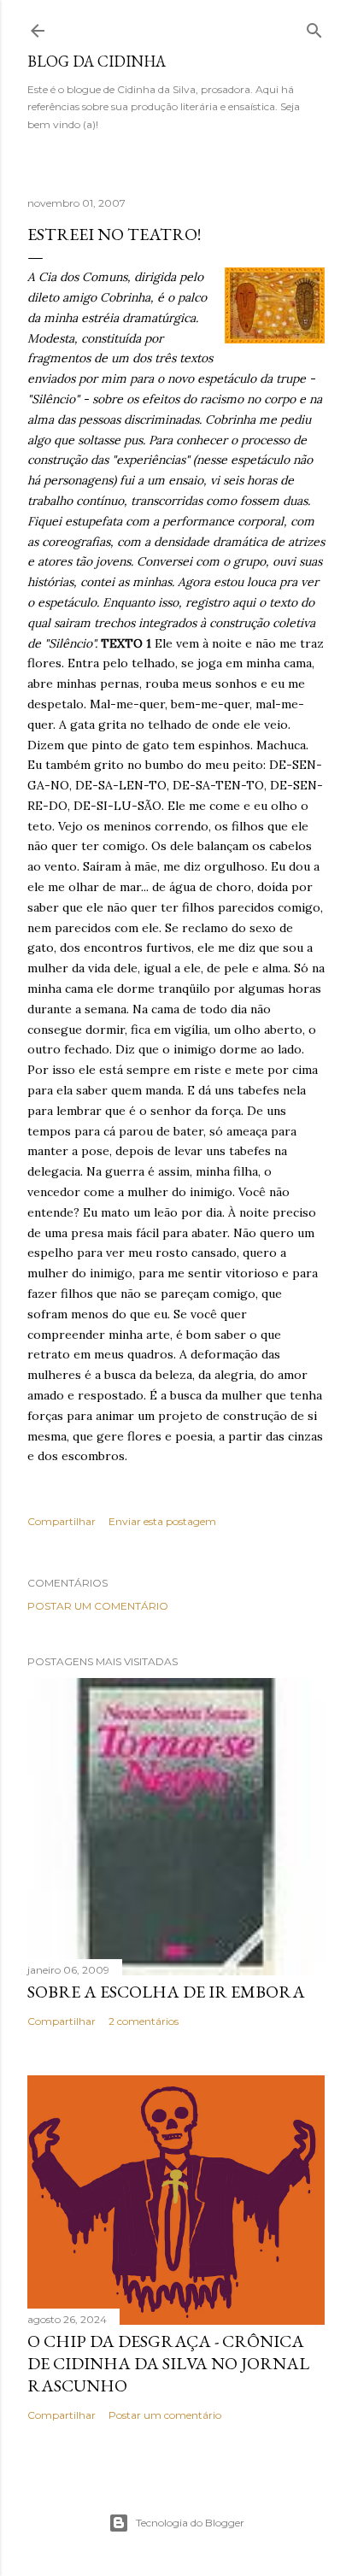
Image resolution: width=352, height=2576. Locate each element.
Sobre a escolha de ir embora (166, 1992)
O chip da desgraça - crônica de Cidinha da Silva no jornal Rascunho (168, 2363)
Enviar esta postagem (162, 1521)
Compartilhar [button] (62, 1521)
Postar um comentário (98, 1606)
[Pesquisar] (314, 27)
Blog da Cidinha (97, 61)
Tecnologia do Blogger (190, 2523)
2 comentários (144, 2021)
